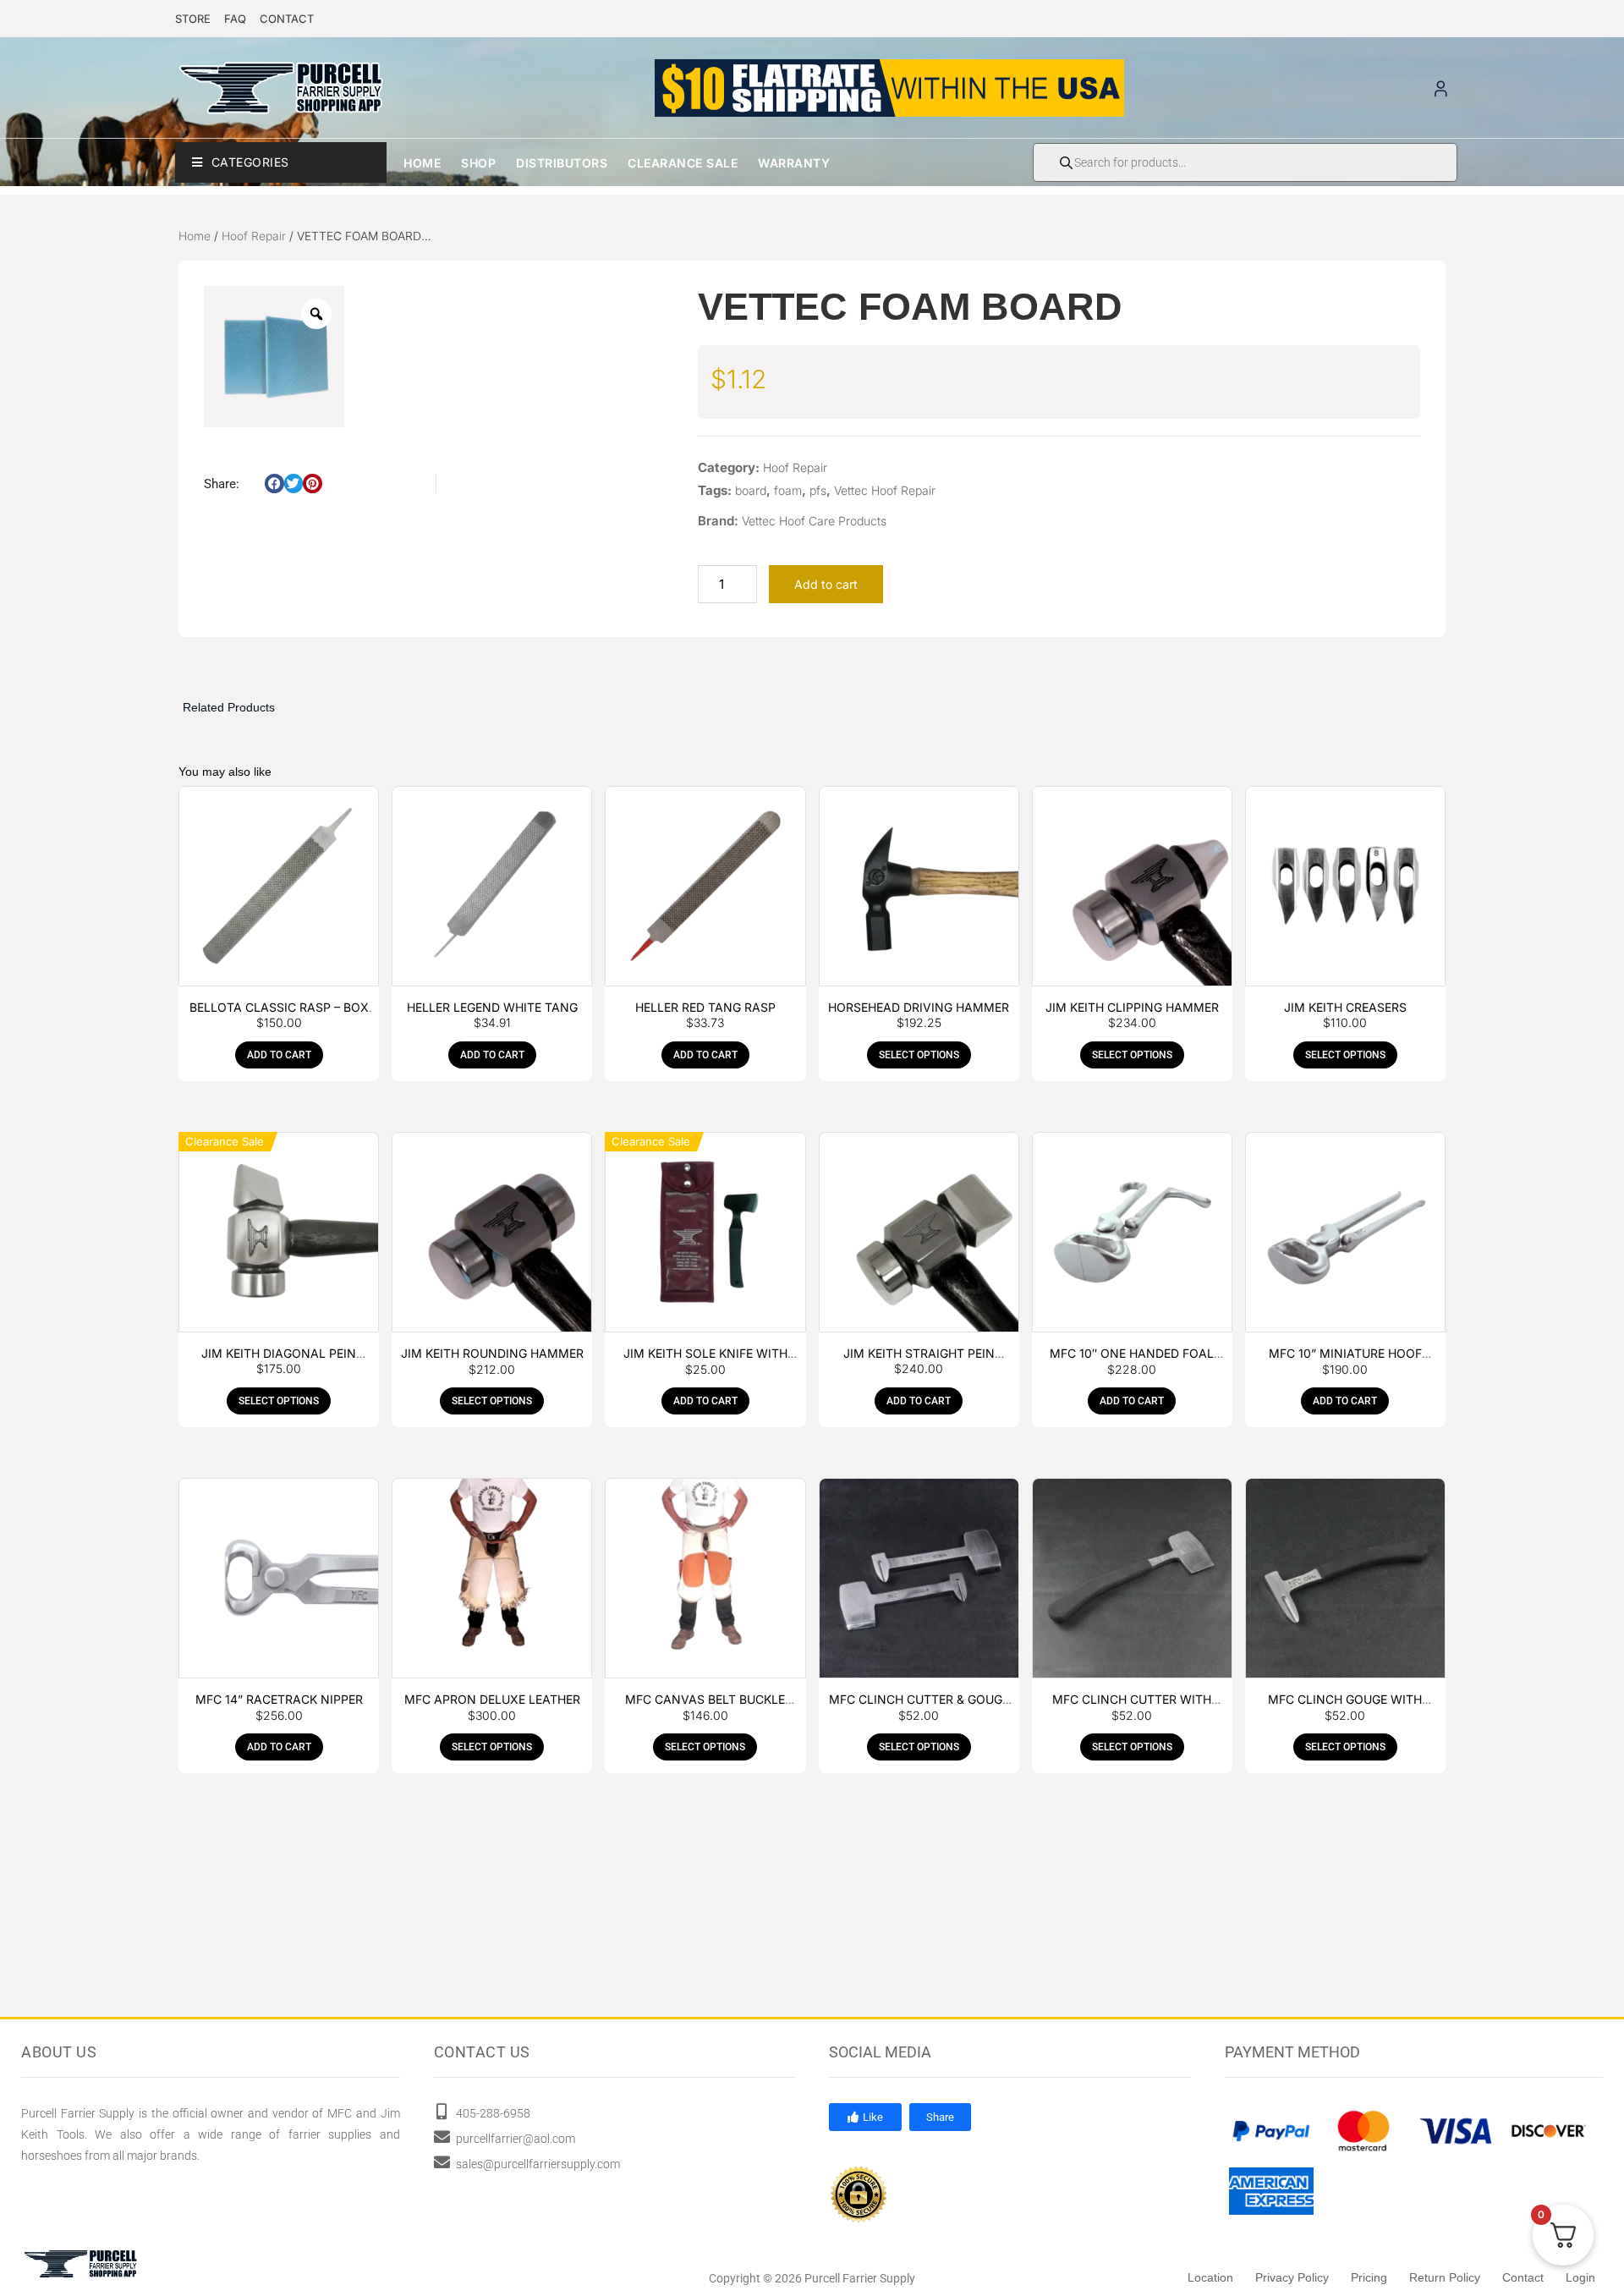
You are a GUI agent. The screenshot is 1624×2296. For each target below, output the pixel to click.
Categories (250, 162)
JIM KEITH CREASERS (1345, 1007)
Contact (1523, 2277)
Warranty (794, 163)
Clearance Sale (683, 163)
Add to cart (826, 584)
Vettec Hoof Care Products (814, 521)
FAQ (235, 19)
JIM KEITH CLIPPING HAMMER (1132, 1007)
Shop (478, 163)
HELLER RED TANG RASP (705, 1007)
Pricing (1369, 2277)
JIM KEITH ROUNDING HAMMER (492, 1353)
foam (788, 490)
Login (1580, 2277)
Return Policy (1445, 2277)
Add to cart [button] (279, 1055)
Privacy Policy (1292, 2277)
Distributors (562, 163)
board (751, 490)
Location (1210, 2277)
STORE (193, 19)
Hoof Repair (254, 236)
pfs (818, 490)
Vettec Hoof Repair (885, 490)
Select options (919, 1055)
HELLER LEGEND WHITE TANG (492, 1007)
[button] (274, 483)
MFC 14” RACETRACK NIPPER (279, 1699)
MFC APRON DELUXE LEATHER (492, 1699)
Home (422, 163)
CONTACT (287, 19)
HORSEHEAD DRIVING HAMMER (919, 1007)
